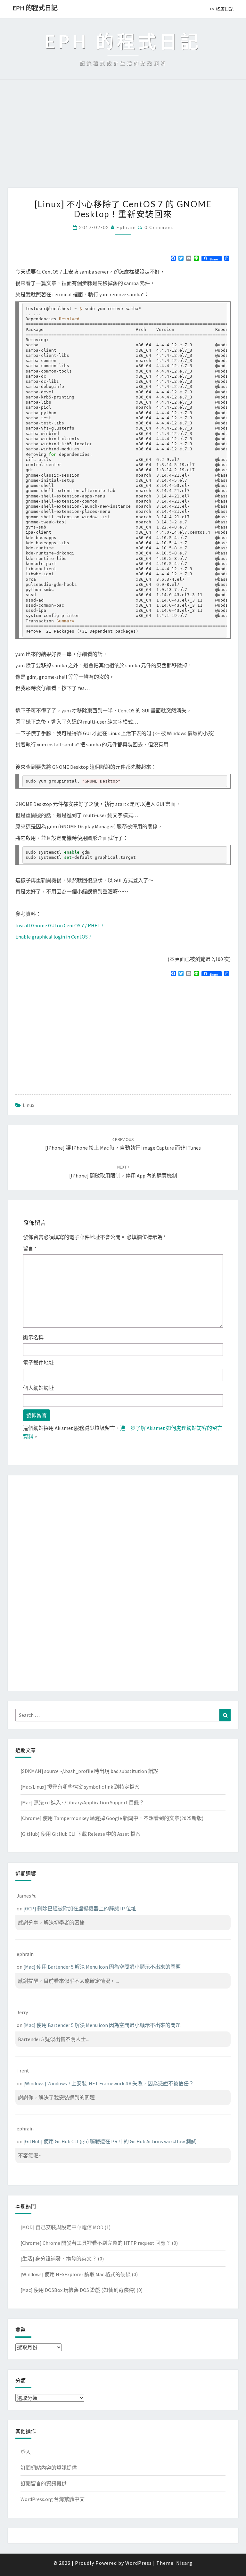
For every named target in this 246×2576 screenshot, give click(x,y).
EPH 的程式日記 (35, 8)
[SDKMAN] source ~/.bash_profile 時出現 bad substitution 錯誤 (89, 1771)
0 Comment (159, 227)
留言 (30, 1248)
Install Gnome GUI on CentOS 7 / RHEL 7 (59, 925)
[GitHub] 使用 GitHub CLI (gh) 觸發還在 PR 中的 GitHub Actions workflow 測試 (110, 2141)
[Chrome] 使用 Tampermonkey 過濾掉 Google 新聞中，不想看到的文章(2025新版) (112, 1818)
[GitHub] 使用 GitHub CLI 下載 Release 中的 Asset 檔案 (81, 1834)
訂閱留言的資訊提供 (44, 2483)
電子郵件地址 (38, 1363)
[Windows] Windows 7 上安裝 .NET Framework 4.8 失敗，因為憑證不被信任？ (109, 2083)
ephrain (126, 227)
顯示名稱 (33, 1337)
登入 (26, 2452)
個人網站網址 (38, 1388)
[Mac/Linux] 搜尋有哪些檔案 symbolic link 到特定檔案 (80, 1787)
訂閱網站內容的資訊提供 (49, 2468)
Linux (29, 1105)
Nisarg (184, 2563)
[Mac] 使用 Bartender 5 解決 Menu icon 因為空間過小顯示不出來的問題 (102, 1967)
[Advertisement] (123, 140)
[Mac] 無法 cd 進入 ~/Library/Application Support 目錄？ (82, 1802)
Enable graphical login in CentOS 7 (53, 937)
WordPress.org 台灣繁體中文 (53, 2499)
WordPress (139, 2563)
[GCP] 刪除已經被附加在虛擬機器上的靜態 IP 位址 (80, 1908)
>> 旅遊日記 (221, 9)
